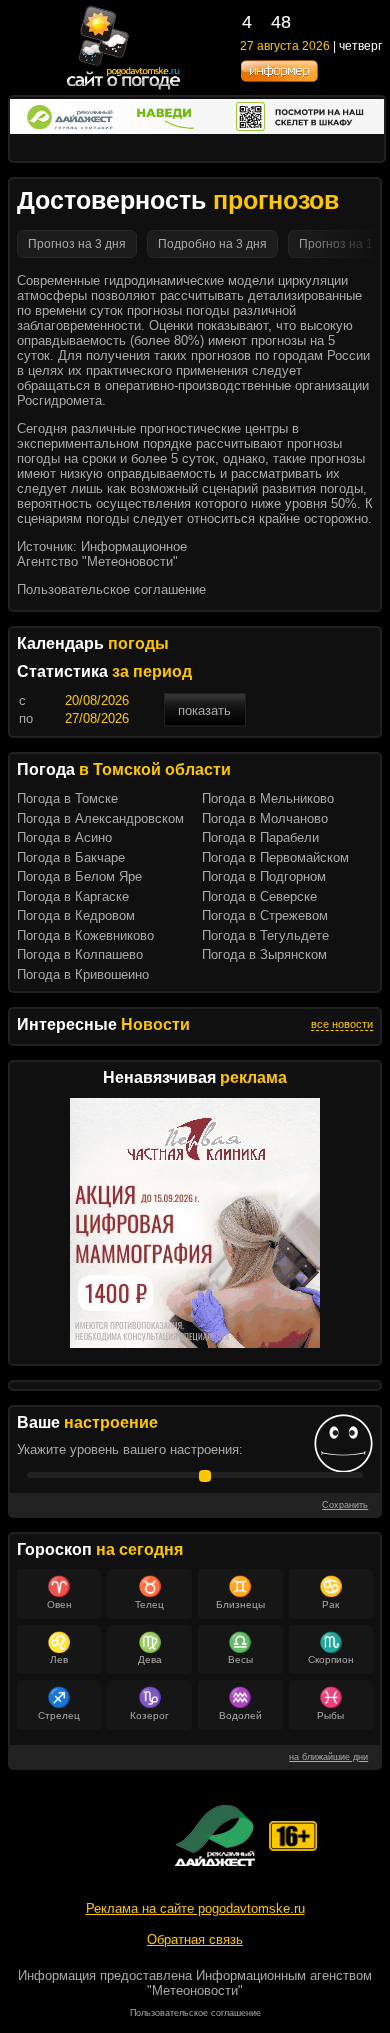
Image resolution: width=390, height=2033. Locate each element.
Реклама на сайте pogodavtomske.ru (195, 1908)
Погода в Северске (259, 896)
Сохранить (345, 1505)
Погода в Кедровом (76, 915)
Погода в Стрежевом (265, 915)
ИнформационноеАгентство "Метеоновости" (102, 554)
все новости (342, 1024)
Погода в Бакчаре (71, 857)
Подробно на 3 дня (212, 244)
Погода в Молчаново (265, 818)
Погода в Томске (67, 798)
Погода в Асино (64, 837)
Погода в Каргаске (73, 896)
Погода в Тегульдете (265, 935)
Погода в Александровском (100, 818)
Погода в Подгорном (264, 876)
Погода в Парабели (260, 837)
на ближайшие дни (328, 1757)
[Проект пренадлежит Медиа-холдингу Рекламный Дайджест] (215, 1835)
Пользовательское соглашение (111, 589)
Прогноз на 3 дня (77, 244)
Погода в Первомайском (275, 857)
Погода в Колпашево (80, 954)
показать (204, 710)
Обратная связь (195, 1939)
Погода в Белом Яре (79, 876)
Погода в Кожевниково (85, 935)
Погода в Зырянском (264, 954)
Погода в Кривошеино (83, 974)
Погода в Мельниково (268, 798)
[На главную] (124, 87)
